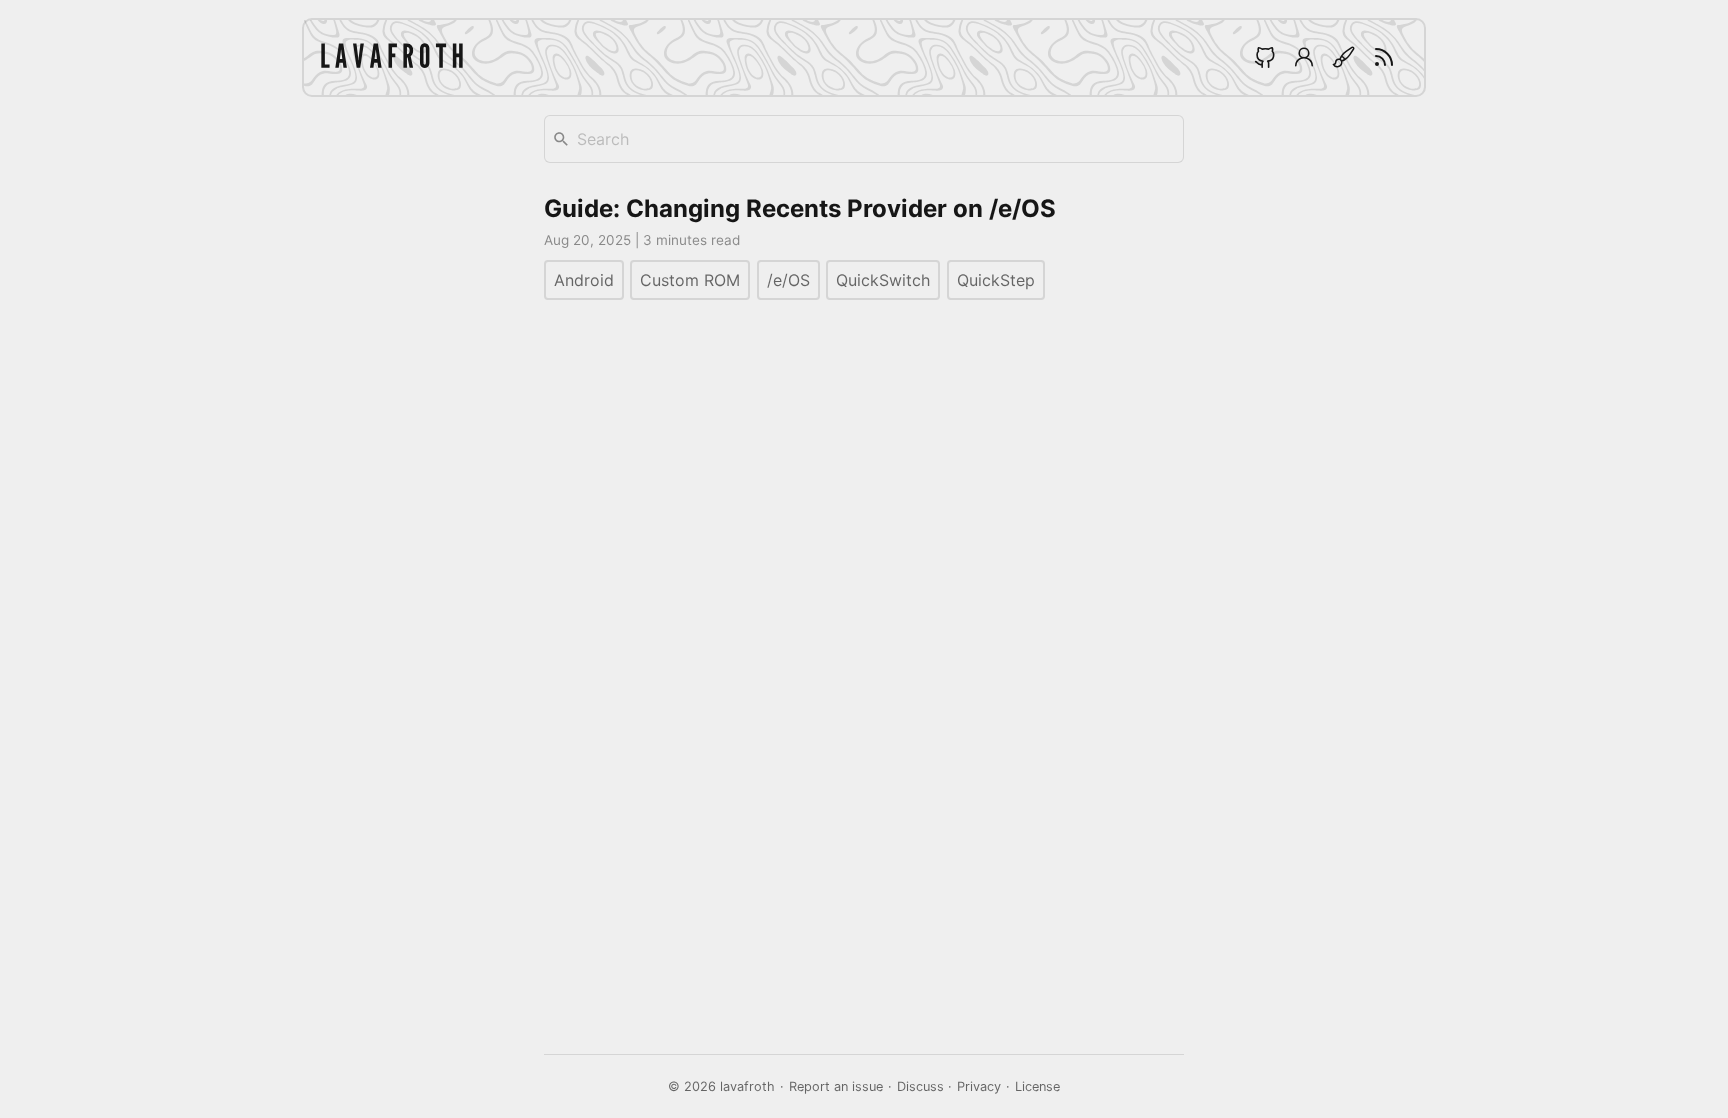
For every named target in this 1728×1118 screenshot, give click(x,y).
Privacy (979, 1086)
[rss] (1384, 57)
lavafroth (747, 1086)
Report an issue (836, 1086)
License (1037, 1086)
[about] (1304, 57)
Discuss (920, 1086)
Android (584, 280)
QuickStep (996, 280)
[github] (1264, 57)
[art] (1344, 57)
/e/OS (788, 280)
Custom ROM (690, 280)
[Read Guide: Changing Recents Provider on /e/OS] (864, 247)
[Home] (392, 57)
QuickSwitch (883, 280)
